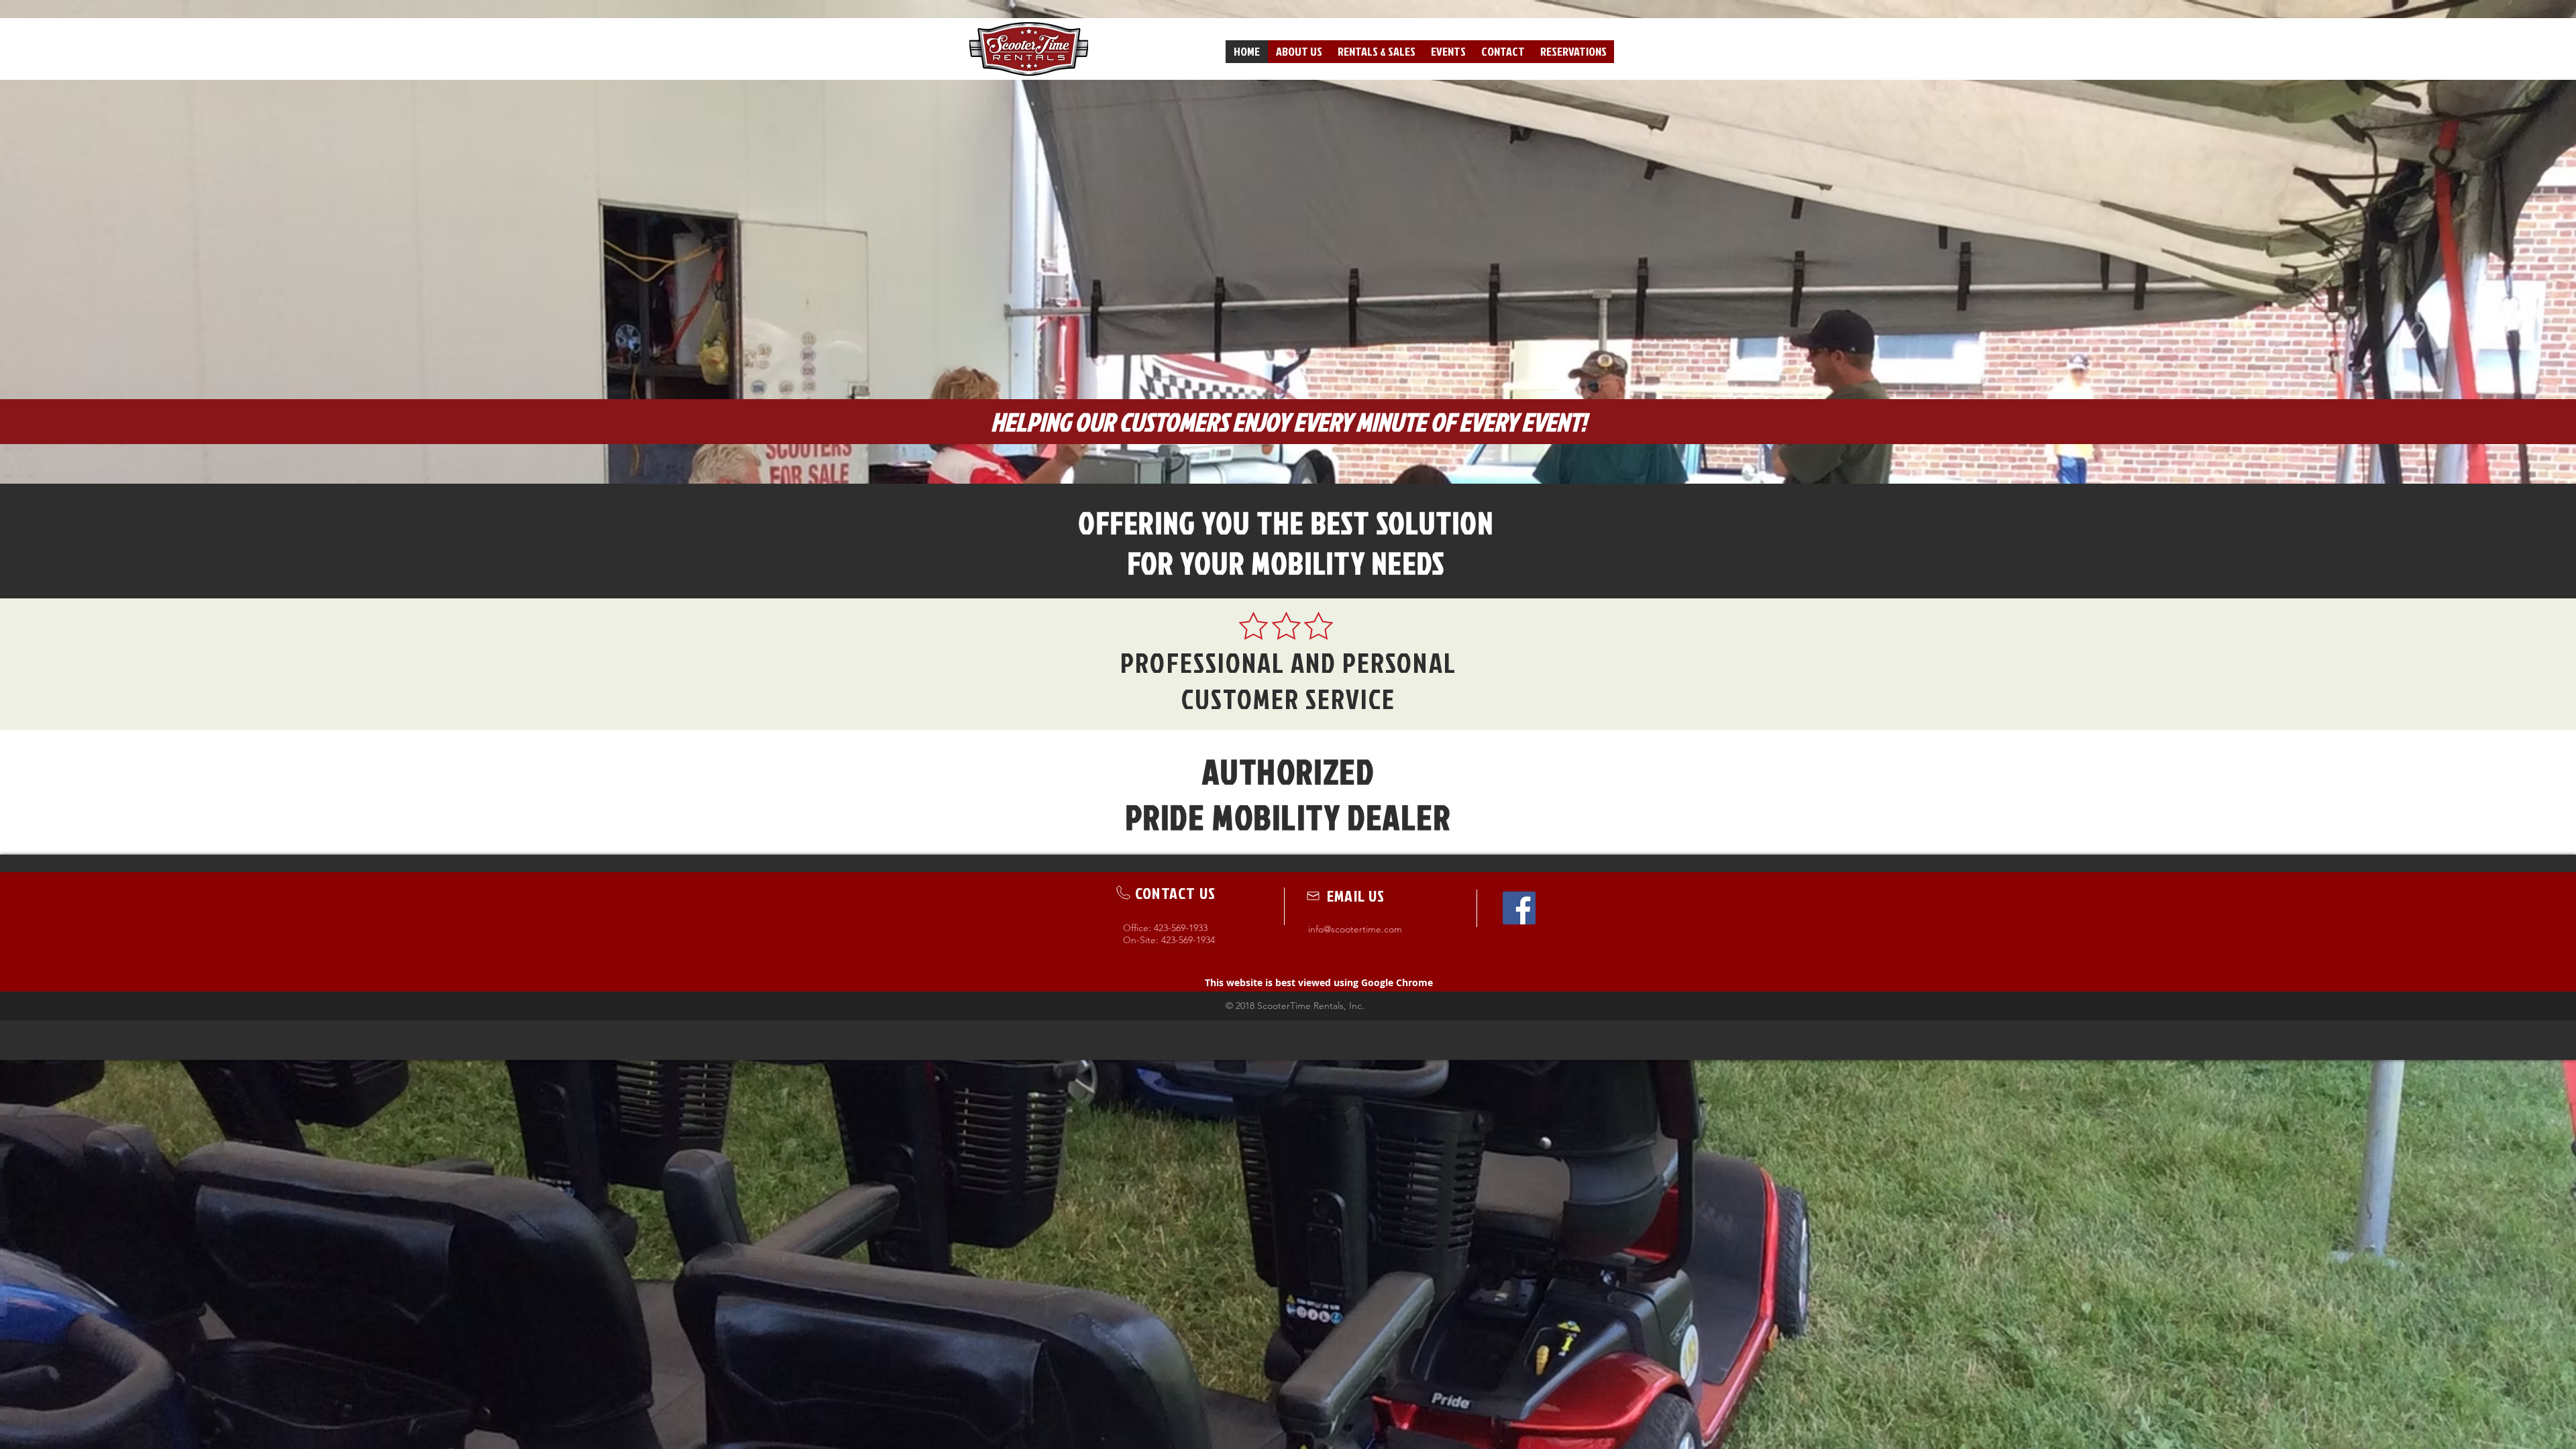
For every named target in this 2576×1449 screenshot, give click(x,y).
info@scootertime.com (1355, 929)
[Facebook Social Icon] (1519, 908)
